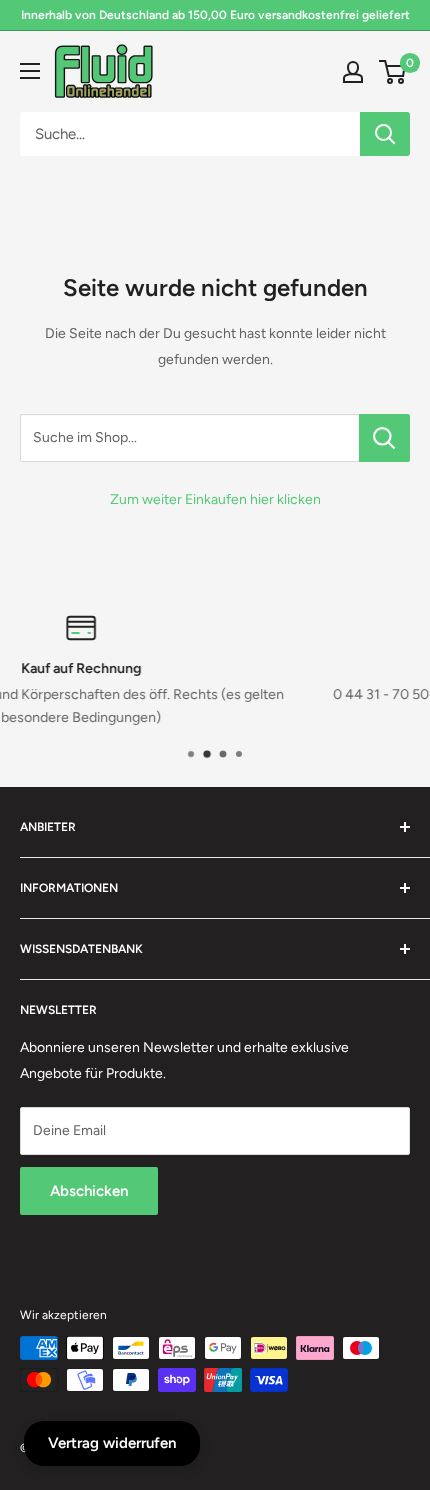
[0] (393, 72)
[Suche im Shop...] (384, 438)
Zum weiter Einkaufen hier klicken (215, 499)
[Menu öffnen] (30, 71)
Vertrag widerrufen (112, 1443)
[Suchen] (385, 134)
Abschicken (89, 1191)
